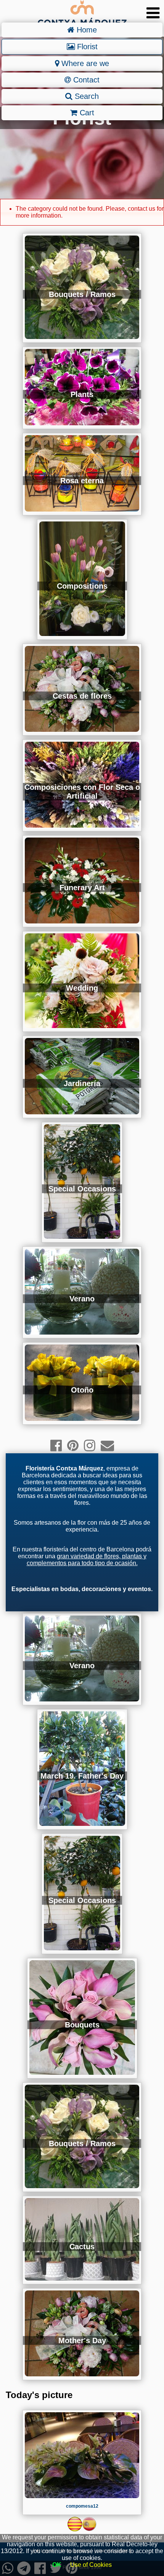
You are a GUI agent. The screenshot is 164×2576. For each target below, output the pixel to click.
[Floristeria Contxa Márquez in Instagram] (90, 1445)
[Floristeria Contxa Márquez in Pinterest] (73, 1445)
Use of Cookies (91, 2565)
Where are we (84, 63)
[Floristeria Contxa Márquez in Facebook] (56, 1445)
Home (86, 30)
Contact (85, 80)
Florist (86, 47)
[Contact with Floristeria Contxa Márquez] (107, 1445)
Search (86, 96)
